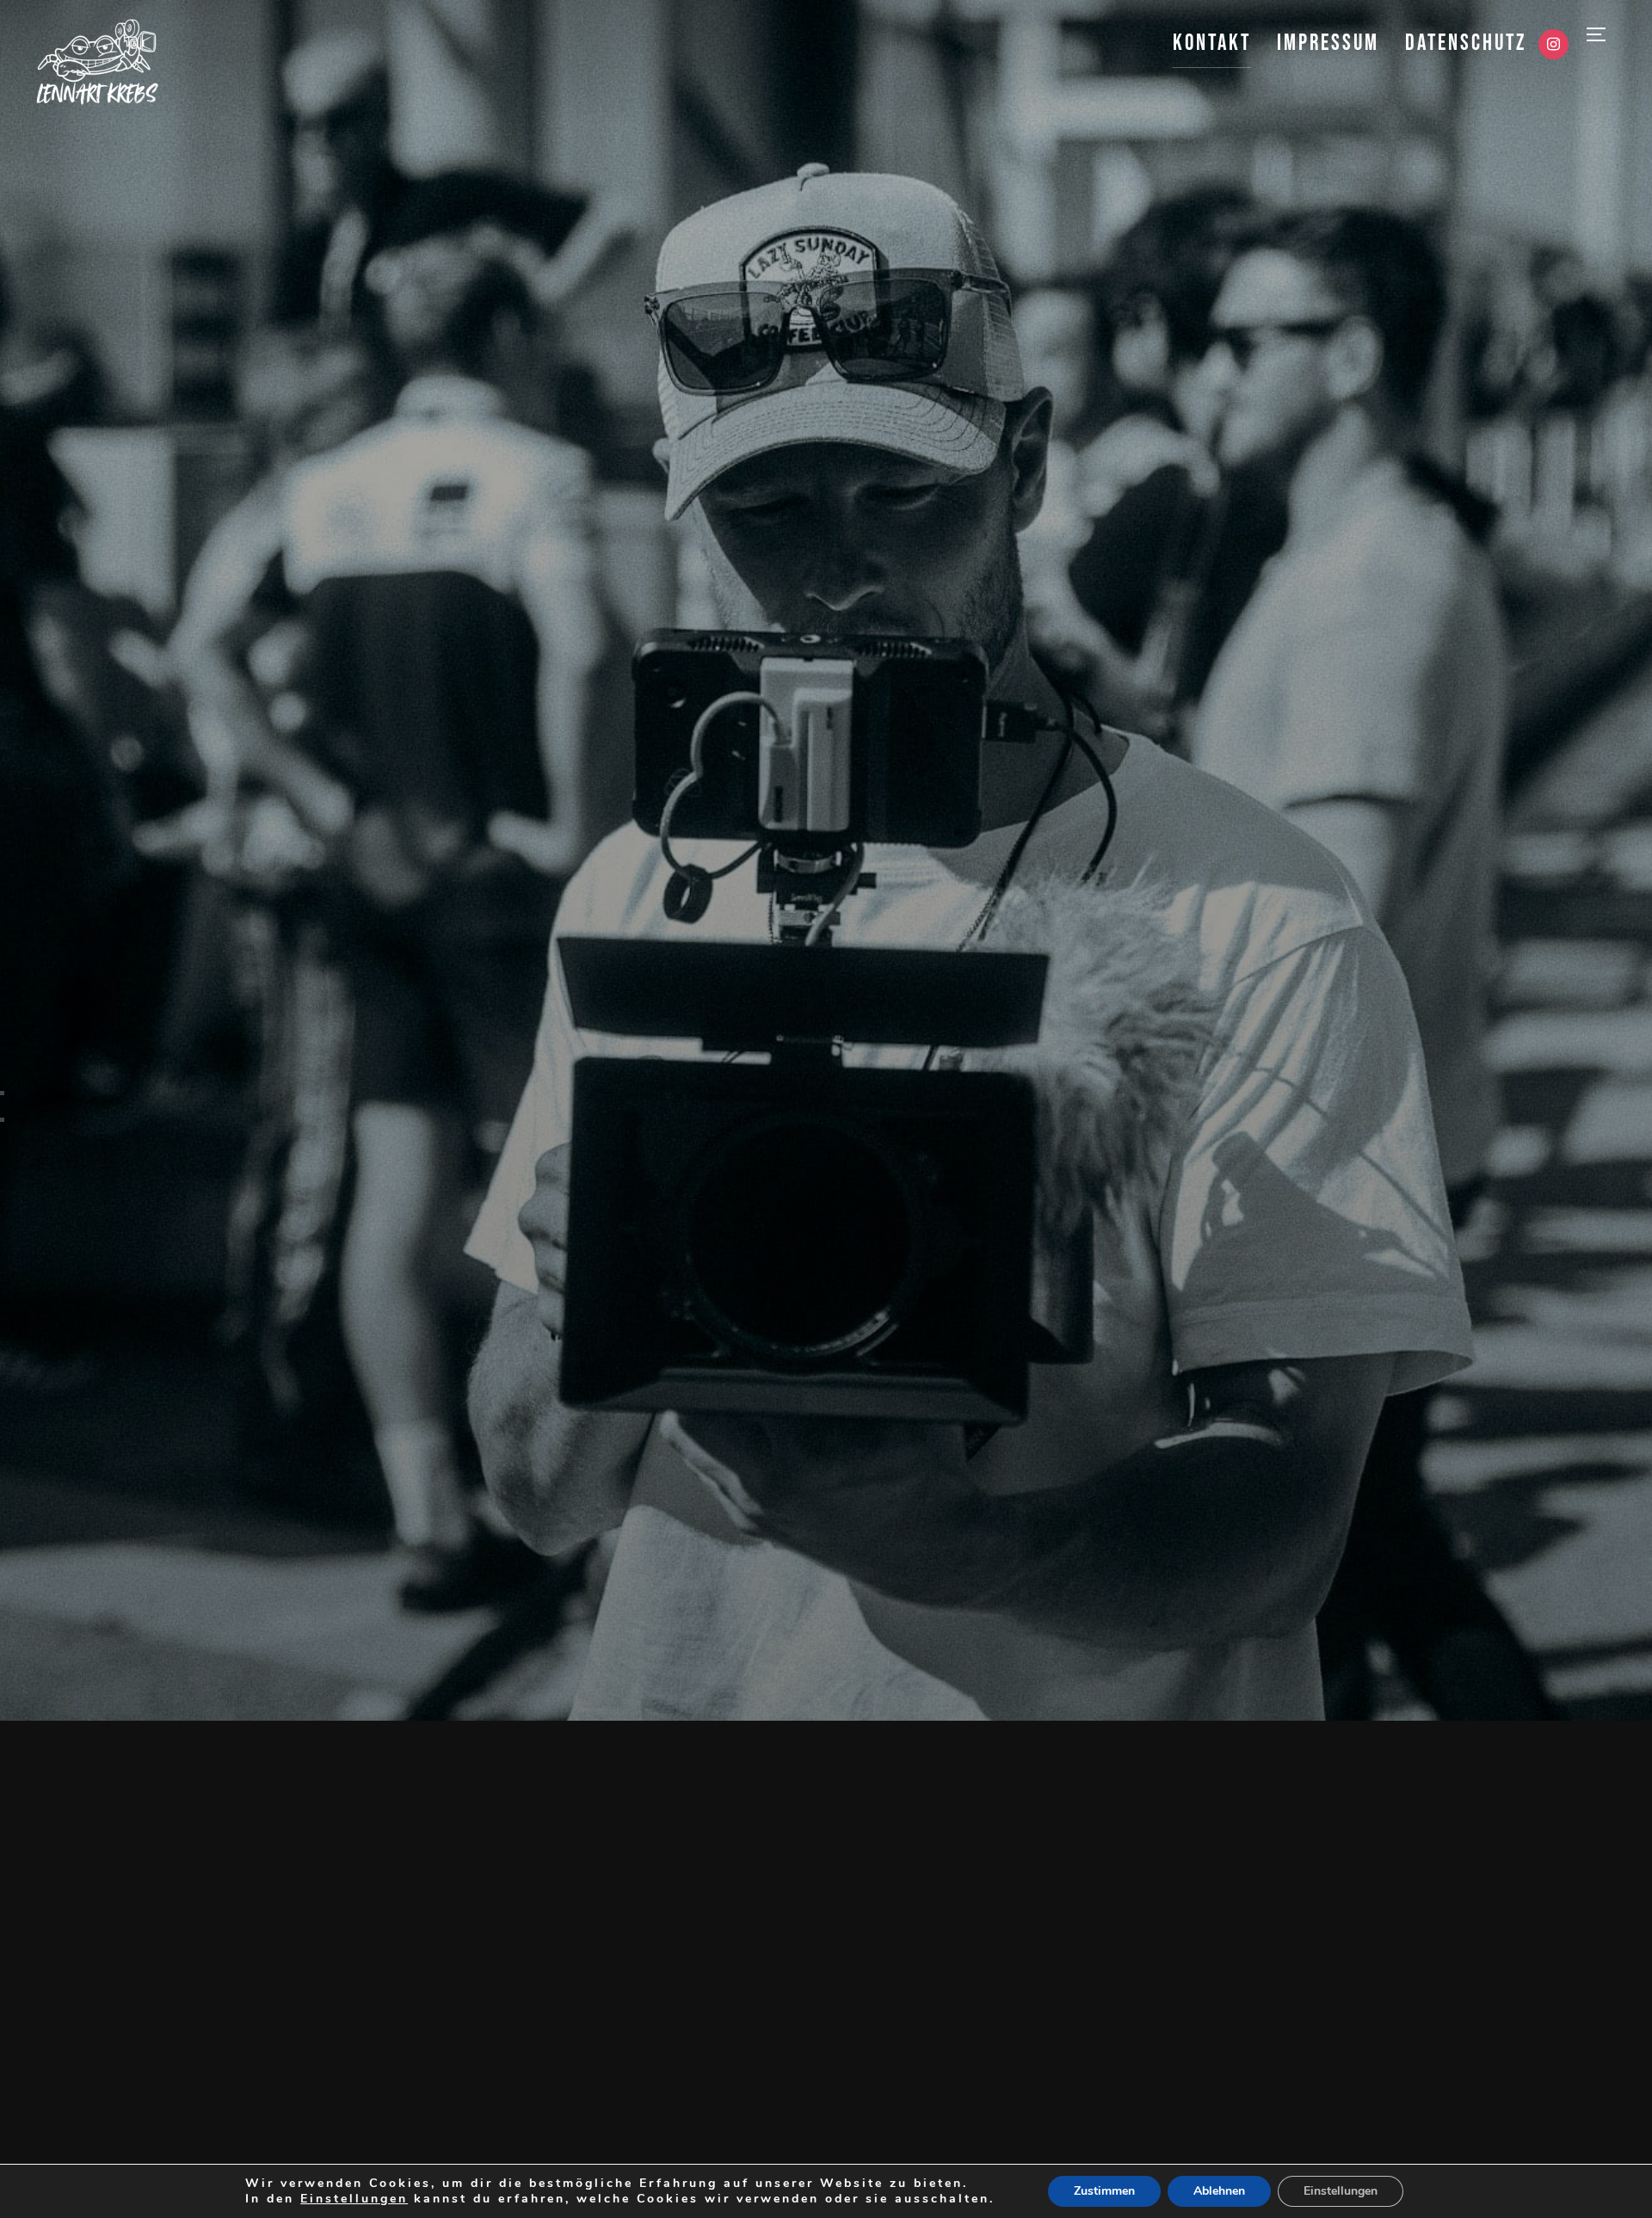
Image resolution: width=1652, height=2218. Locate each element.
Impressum (1328, 43)
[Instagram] (1553, 45)
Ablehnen (1219, 2191)
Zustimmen (1104, 2191)
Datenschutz (1466, 43)
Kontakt (1212, 43)
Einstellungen (354, 2199)
